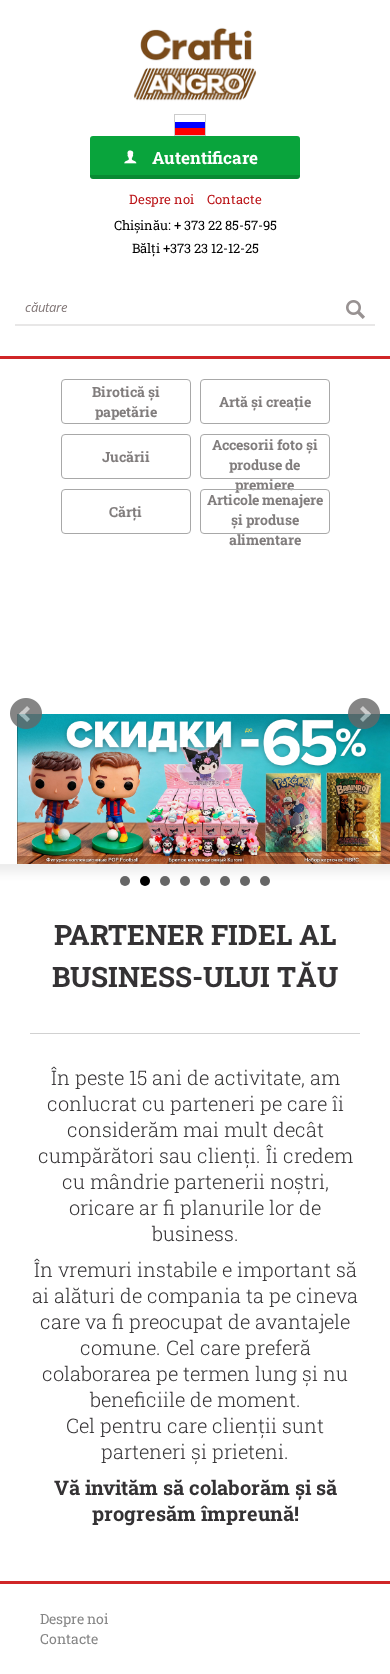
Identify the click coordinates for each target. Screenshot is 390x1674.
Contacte (234, 199)
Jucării (126, 456)
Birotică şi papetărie (126, 401)
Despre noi (161, 199)
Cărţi (125, 511)
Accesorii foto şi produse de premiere (265, 464)
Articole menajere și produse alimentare (265, 519)
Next (364, 714)
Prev (26, 714)
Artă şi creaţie (265, 401)
